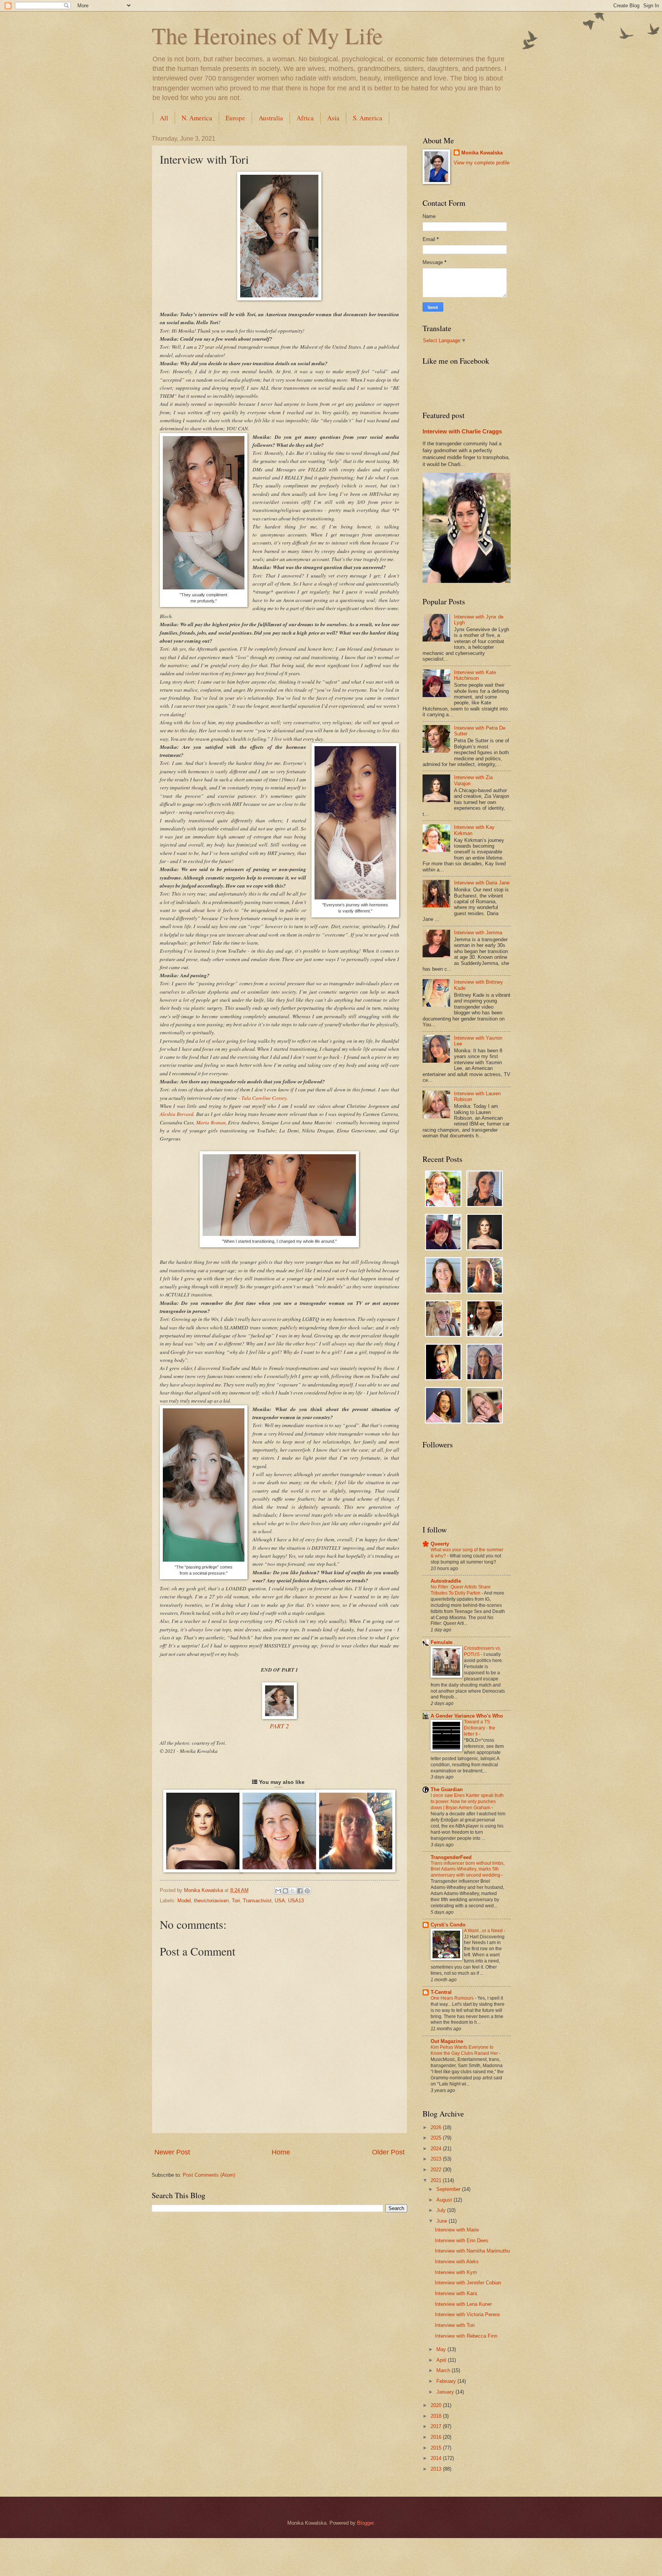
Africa (305, 118)
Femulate (442, 1642)
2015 (437, 2448)
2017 (437, 2426)
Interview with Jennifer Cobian (468, 2283)
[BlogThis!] (285, 1891)
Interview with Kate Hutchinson (475, 675)
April (442, 2360)
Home (281, 2152)
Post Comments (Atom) (209, 2175)
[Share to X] (293, 1891)
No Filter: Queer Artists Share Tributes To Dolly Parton (461, 1590)
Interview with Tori (455, 2325)
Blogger (365, 2523)
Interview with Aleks (457, 2262)
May (442, 2349)
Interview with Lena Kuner (463, 2304)
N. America (197, 118)
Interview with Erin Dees (462, 2240)
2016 (437, 2437)
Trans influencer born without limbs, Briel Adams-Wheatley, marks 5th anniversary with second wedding (468, 1869)
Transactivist (257, 1901)
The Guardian (447, 1789)
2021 (437, 2180)
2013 (437, 2469)
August (445, 2200)
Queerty (440, 1544)
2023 (437, 2159)
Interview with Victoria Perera (467, 2314)
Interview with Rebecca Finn (466, 2336)
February (447, 2381)
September (449, 2189)
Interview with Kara (456, 2293)
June (442, 2221)
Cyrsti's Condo (448, 1925)
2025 (437, 2138)
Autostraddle (446, 1581)
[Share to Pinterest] (307, 1891)
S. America (368, 118)
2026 (437, 2127)
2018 (437, 2416)
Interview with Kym (456, 2272)
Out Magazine (447, 2041)
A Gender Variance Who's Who (467, 1716)
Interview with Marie (457, 2230)
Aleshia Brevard (177, 1114)
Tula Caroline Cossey (264, 1098)
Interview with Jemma (478, 933)
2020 (437, 2405)
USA (280, 1901)
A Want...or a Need (484, 1931)
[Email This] (278, 1891)
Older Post (388, 2152)
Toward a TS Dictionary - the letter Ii (480, 1728)
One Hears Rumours (453, 1998)
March (444, 2370)
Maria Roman (211, 1122)
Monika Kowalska (482, 153)
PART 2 (279, 1726)
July (442, 2210)
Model (184, 1901)
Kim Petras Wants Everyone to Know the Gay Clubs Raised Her (465, 2050)
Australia (271, 118)
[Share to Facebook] (300, 1891)
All (164, 118)
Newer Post (172, 2152)
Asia (333, 118)
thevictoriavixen (211, 1901)
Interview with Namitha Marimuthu (472, 2251)
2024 (437, 2149)
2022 (437, 2170)
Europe (235, 118)
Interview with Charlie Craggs (462, 431)
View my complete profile (482, 163)
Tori (236, 1901)
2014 (437, 2458)
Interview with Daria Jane (482, 883)
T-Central (441, 1992)
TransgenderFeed (451, 1857)
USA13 (296, 1901)
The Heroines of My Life (267, 35)
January (446, 2392)
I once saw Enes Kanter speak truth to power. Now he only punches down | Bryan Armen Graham (467, 1802)
